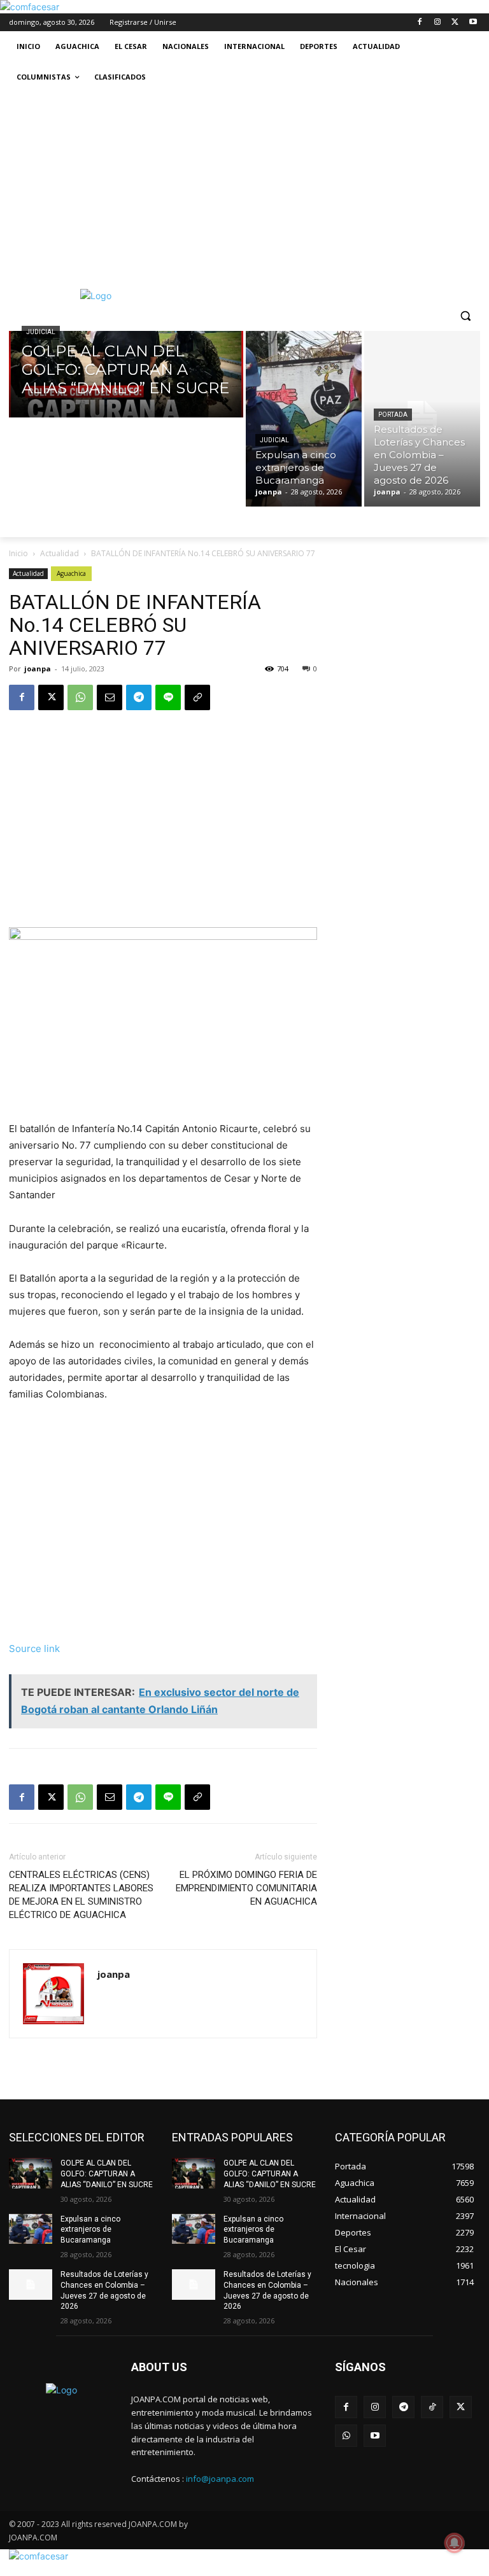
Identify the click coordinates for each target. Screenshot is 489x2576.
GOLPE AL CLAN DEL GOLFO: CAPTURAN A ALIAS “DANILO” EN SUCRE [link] (107, 2174)
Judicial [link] (41, 332)
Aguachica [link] (71, 573)
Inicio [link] (18, 553)
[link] (30, 7)
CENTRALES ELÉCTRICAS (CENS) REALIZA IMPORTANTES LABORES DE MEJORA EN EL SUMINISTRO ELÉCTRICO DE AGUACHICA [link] (81, 1895)
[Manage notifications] (455, 2543)
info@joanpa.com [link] (220, 2479)
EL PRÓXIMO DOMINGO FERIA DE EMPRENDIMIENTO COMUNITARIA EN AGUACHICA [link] (246, 1888)
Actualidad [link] (60, 553)
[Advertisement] (244, 188)
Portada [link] (393, 415)
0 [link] (315, 668)
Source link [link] (34, 1648)
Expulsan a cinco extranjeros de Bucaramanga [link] (90, 2230)
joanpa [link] (38, 668)
